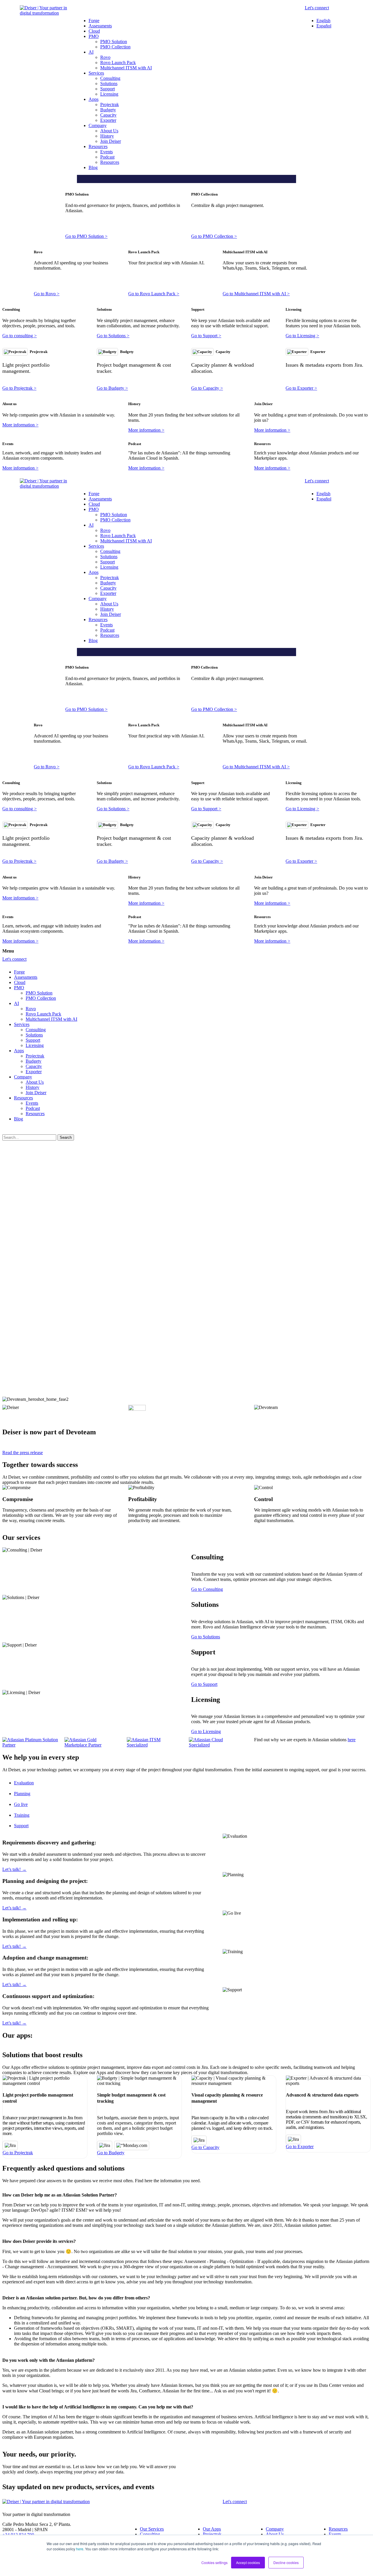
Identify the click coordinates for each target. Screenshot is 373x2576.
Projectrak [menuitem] (110, 104)
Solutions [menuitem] (109, 84)
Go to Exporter (300, 2147)
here (80, 2549)
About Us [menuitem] (109, 131)
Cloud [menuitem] (94, 31)
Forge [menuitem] (94, 21)
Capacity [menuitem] (108, 115)
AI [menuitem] (91, 52)
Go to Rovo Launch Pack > (154, 294)
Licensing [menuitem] (109, 94)
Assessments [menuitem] (100, 26)
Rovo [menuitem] (105, 57)
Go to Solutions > (113, 336)
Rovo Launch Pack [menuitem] (118, 63)
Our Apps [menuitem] (212, 2529)
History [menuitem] (107, 136)
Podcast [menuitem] (107, 157)
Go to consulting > (20, 336)
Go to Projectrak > (19, 388)
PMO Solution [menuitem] (114, 42)
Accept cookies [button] (248, 2562)
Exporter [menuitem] (108, 120)
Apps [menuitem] (94, 99)
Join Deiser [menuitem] (111, 141)
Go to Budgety (111, 2153)
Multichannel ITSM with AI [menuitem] (126, 68)
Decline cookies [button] (286, 2562)
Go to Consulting (207, 1589)
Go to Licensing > (302, 336)
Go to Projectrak (18, 2153)
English (323, 21)
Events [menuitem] (107, 152)
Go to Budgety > (112, 388)
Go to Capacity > (207, 388)
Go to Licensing (206, 1731)
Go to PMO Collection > (214, 236)
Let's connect (317, 8)
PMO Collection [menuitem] (115, 47)
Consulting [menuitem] (110, 78)
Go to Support (204, 1684)
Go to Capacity (205, 2147)
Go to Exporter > (301, 388)
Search (66, 1137)
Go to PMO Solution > (86, 236)
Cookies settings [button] (214, 2562)
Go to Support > (206, 336)
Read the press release (23, 1453)
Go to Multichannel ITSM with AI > (256, 294)
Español (324, 26)
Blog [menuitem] (93, 167)
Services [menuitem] (96, 73)
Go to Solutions (206, 1637)
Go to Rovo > (47, 294)
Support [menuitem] (108, 89)
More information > (20, 425)
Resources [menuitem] (98, 146)
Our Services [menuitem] (152, 2529)
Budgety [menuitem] (108, 110)
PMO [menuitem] (94, 36)
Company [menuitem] (98, 125)
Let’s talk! (14, 1869)
